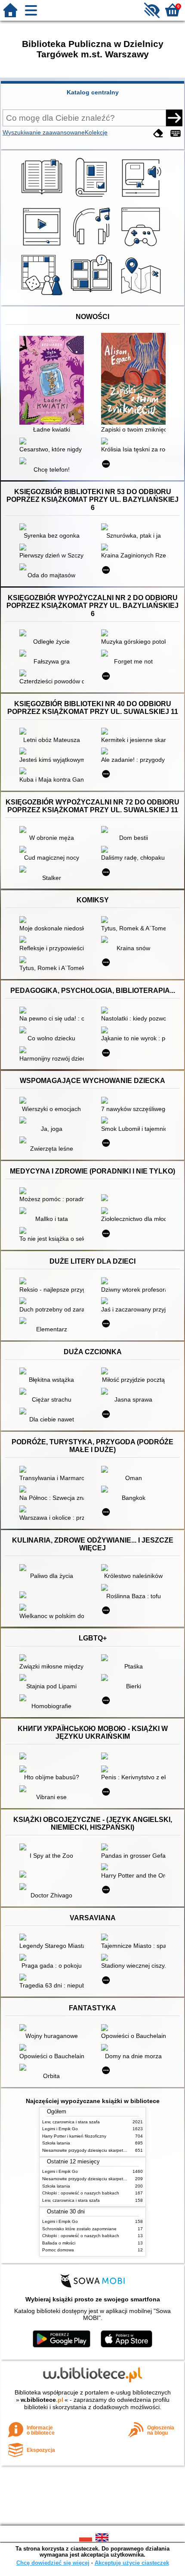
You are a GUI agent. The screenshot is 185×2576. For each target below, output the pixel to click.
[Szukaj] (174, 118)
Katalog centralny (93, 92)
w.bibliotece (42, 2400)
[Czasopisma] (93, 198)
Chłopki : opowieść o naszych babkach (81, 2193)
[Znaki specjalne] (176, 133)
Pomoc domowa (58, 2250)
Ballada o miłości (59, 2243)
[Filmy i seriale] (43, 247)
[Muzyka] (93, 247)
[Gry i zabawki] (43, 295)
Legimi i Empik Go (60, 2129)
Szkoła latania (56, 2143)
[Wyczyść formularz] (158, 133)
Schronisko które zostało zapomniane (79, 2229)
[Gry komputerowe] (142, 247)
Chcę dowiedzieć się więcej (53, 2563)
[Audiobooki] (142, 198)
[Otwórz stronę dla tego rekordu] (54, 381)
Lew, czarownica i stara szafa (71, 2122)
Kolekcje (96, 132)
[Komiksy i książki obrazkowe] (93, 295)
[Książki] (43, 198)
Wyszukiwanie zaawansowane (44, 132)
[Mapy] (142, 295)
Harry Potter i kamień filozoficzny (74, 2136)
